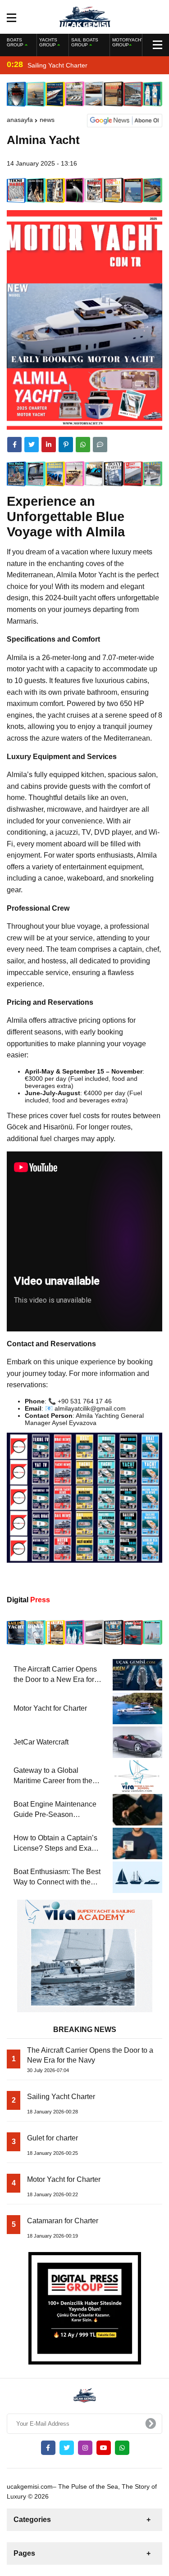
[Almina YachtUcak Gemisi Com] (84, 16)
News (47, 120)
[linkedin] (49, 445)
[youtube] (104, 2448)
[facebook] (14, 445)
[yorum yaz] (100, 445)
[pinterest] (66, 445)
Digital (28, 1600)
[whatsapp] (122, 2448)
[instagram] (85, 2448)
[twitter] (32, 445)
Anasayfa (20, 120)
